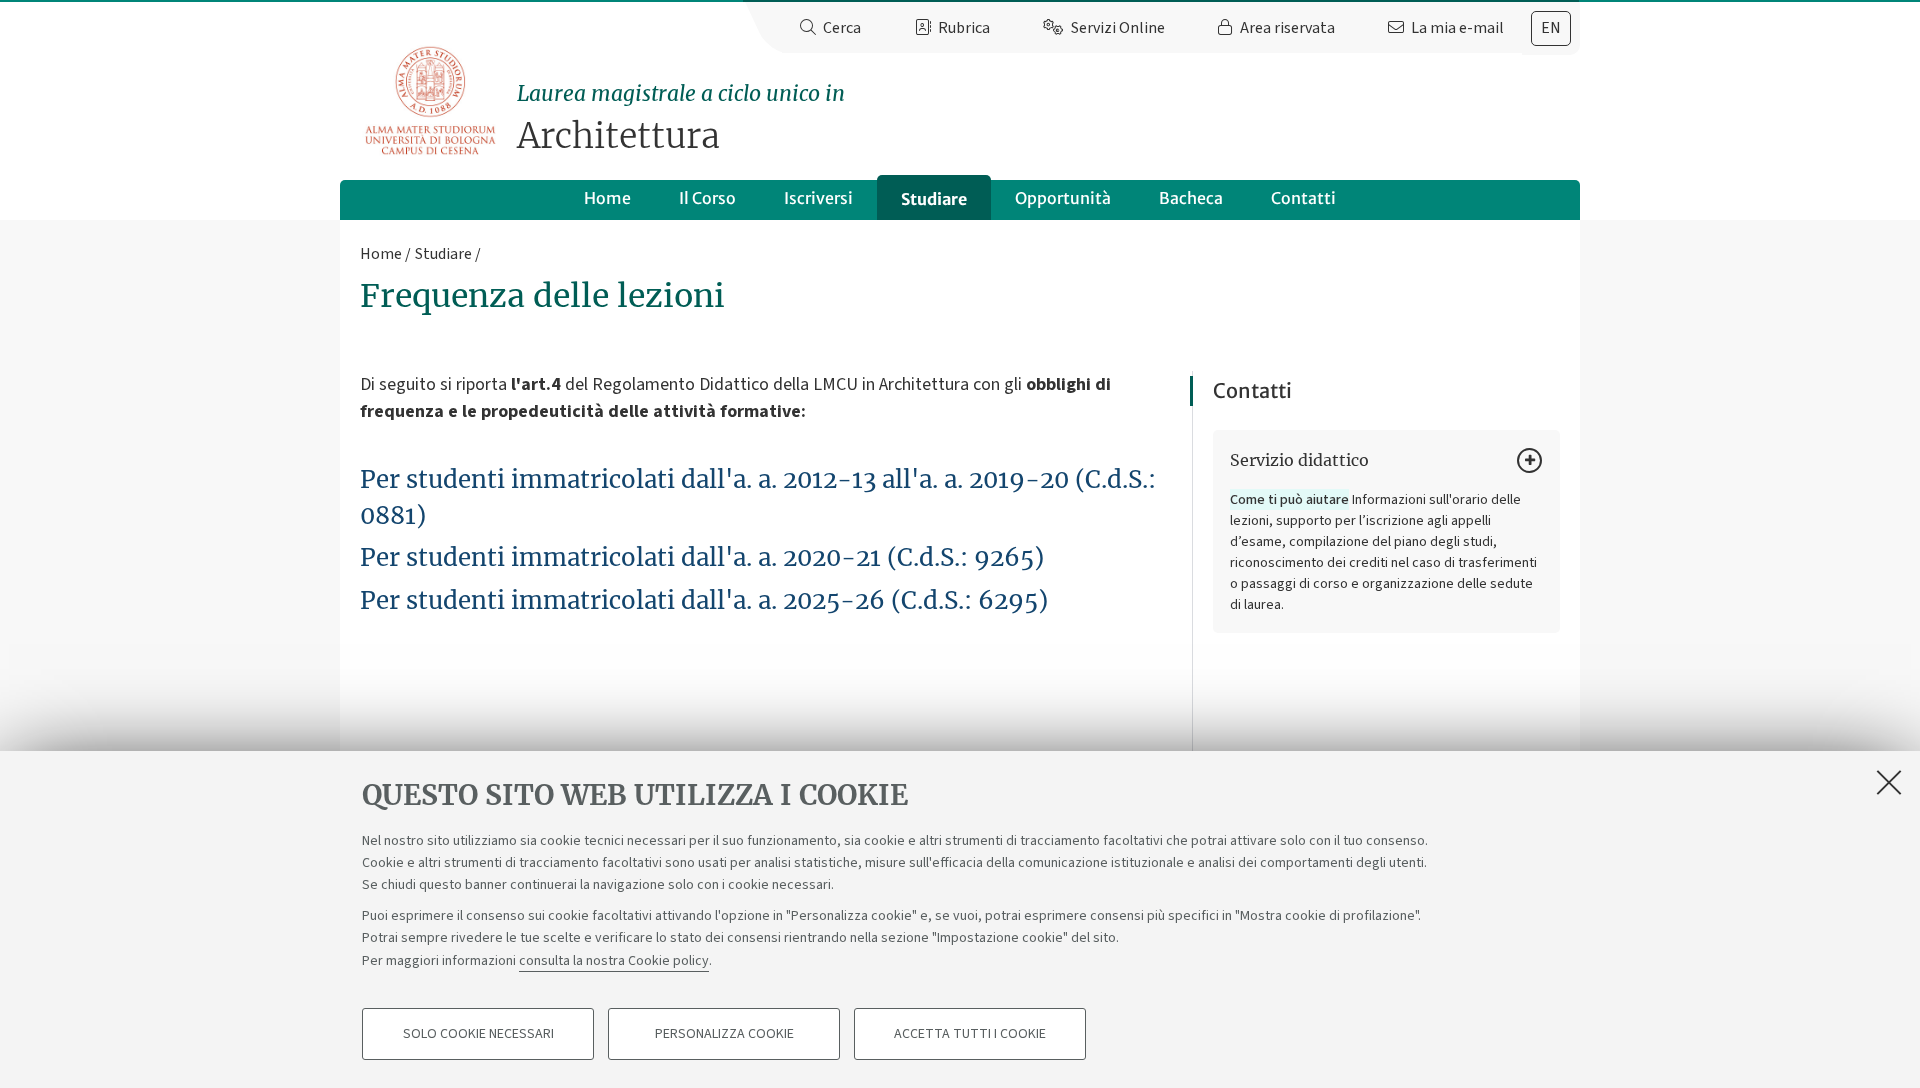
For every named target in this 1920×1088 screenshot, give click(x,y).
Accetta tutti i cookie (970, 1034)
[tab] (1551, 28)
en (1551, 28)
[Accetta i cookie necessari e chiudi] (1889, 782)
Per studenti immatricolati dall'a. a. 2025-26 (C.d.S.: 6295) (704, 600)
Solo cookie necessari (478, 1034)
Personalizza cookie (724, 1034)
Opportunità (1063, 198)
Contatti (1303, 198)
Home (607, 198)
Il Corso (707, 198)
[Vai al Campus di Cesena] (430, 100)
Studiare (934, 199)
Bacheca (1191, 198)
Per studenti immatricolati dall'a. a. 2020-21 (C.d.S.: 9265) (702, 557)
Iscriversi (818, 198)
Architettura (681, 118)
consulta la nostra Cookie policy (614, 960)
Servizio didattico (1299, 460)
